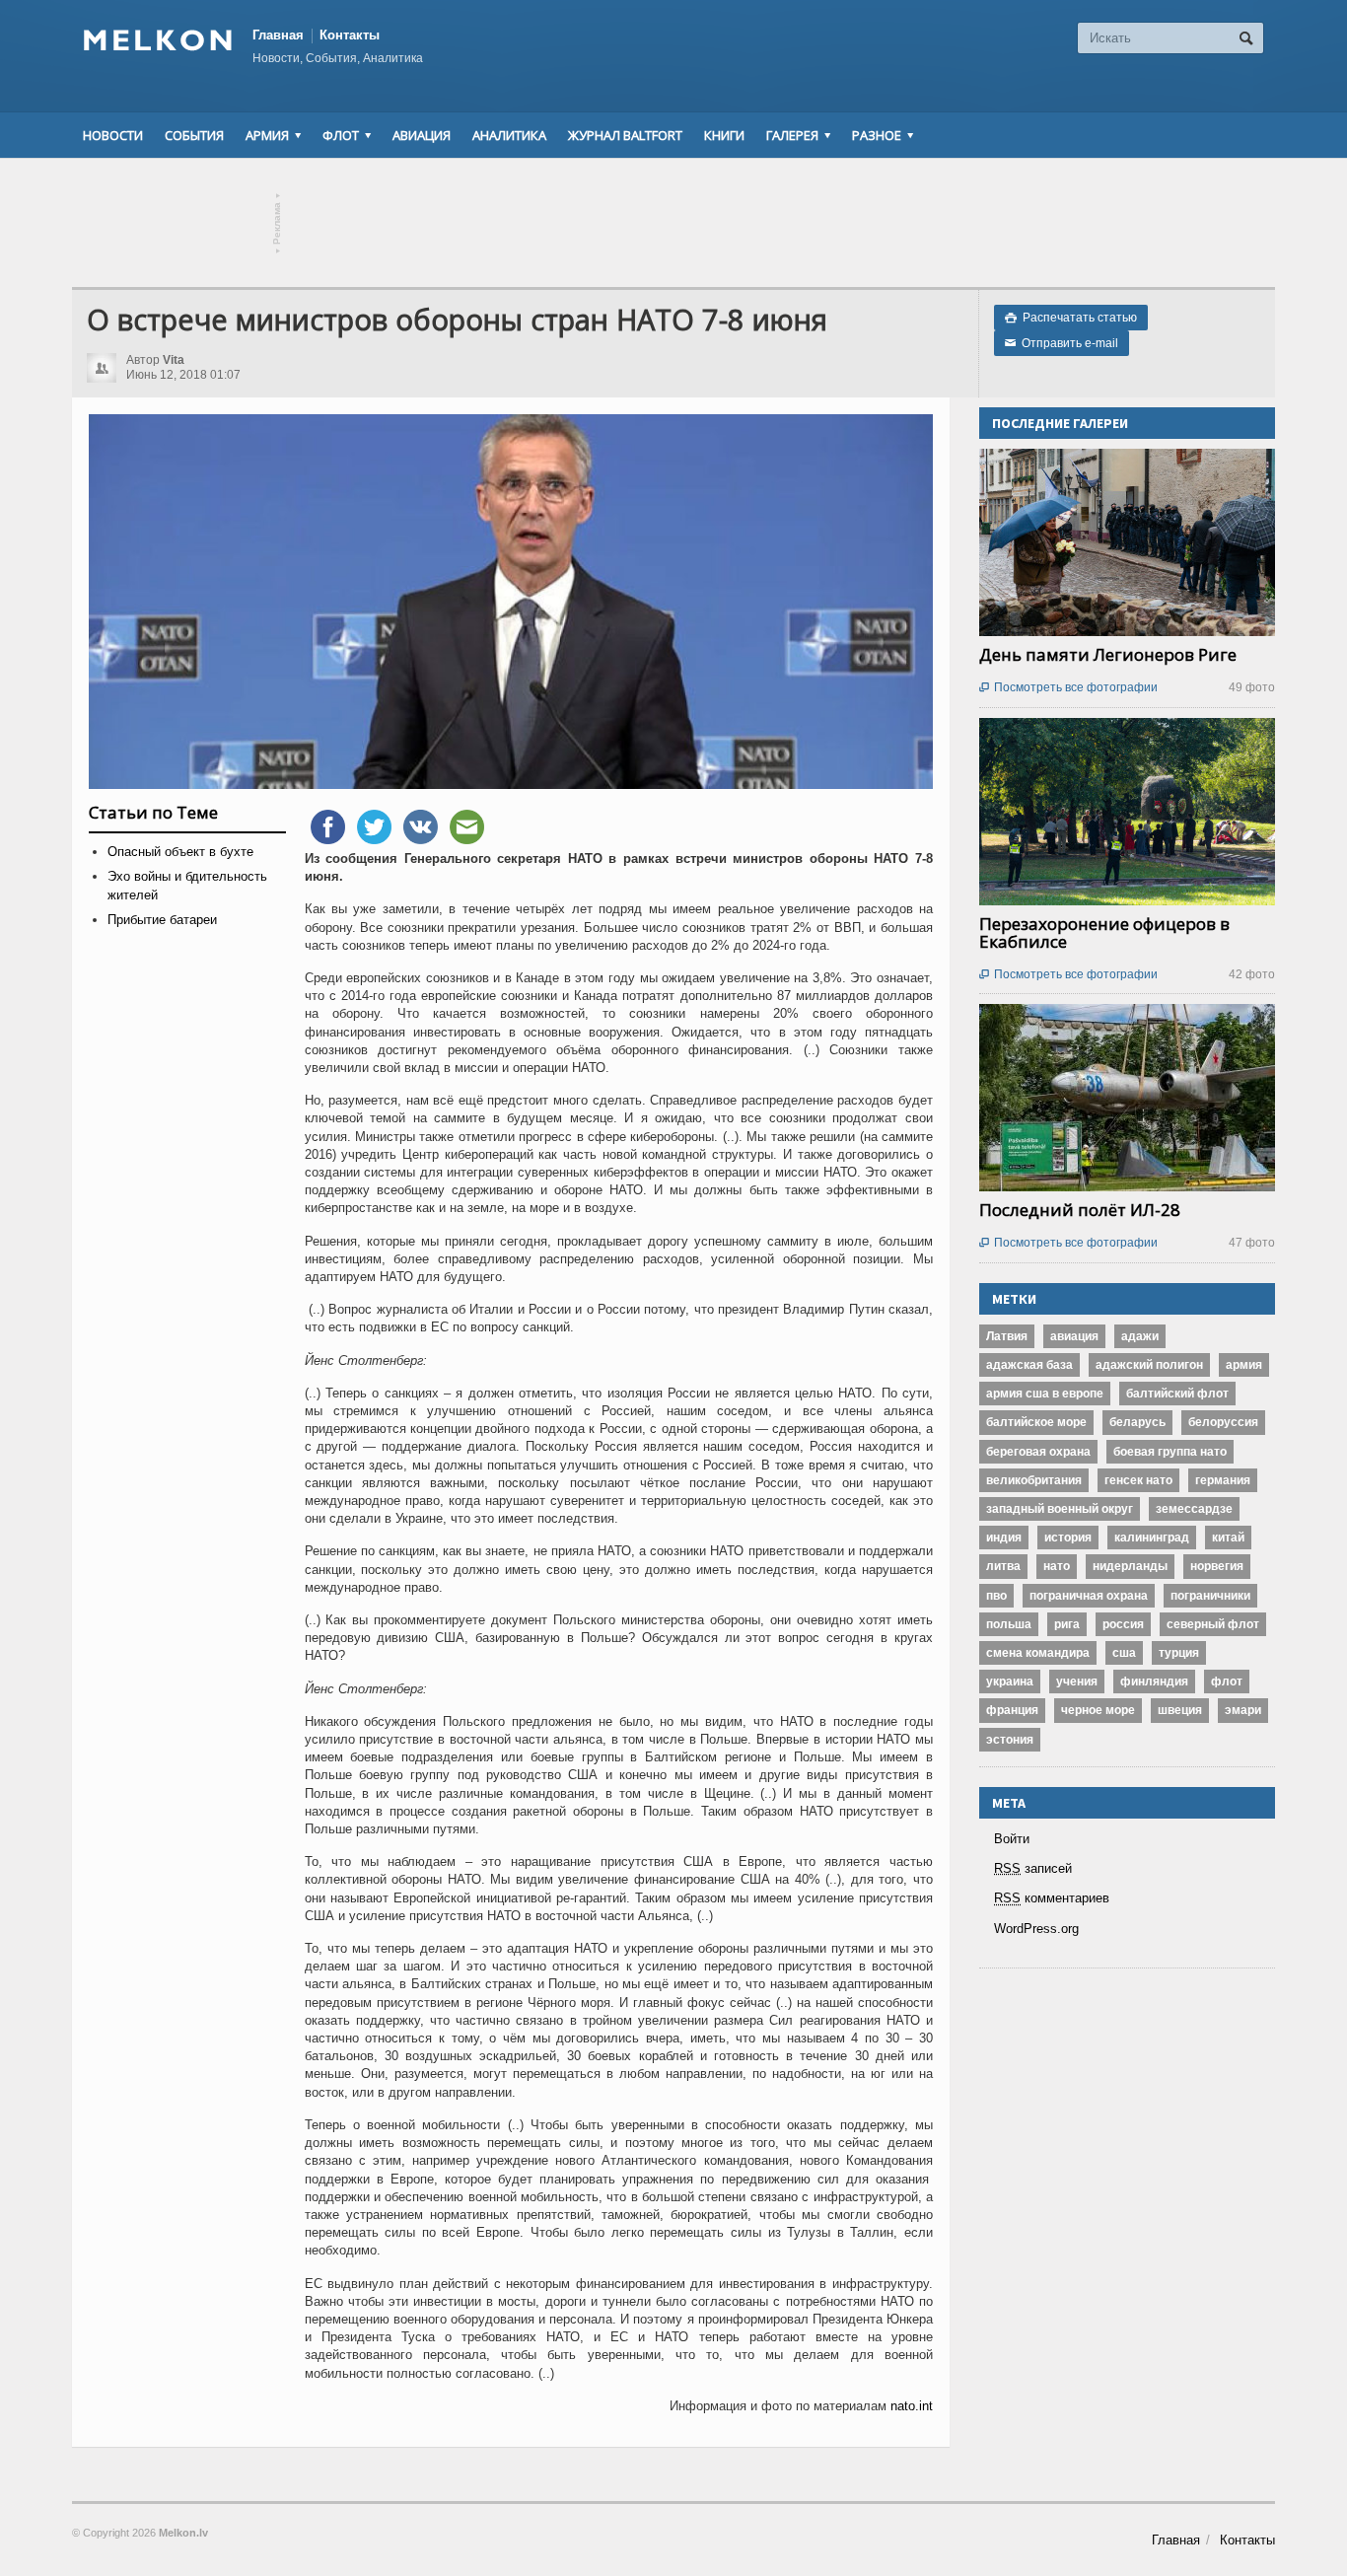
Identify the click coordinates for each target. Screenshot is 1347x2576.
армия (1244, 1365)
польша (1009, 1624)
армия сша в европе (1045, 1394)
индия (1004, 1538)
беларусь (1137, 1422)
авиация (1074, 1336)
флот (1227, 1682)
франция (1012, 1710)
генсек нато (1138, 1480)
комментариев (1052, 1898)
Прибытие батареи (162, 920)
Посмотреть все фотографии (1068, 687)
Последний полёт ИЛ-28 (1080, 1210)
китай (1228, 1538)
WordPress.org (1036, 1929)
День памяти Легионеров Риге (1108, 654)
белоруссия (1223, 1422)
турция (1179, 1653)
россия (1123, 1624)
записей (1033, 1868)
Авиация (422, 135)
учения (1077, 1682)
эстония (1010, 1740)
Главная (278, 35)
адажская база (1029, 1365)
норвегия (1217, 1566)
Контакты (350, 35)
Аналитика (509, 135)
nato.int (912, 2406)
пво (996, 1596)
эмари (1243, 1710)
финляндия (1154, 1682)
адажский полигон (1149, 1365)
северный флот (1213, 1624)
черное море (1098, 1710)
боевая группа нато (1170, 1452)
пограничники (1210, 1596)
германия (1223, 1480)
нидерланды (1130, 1566)
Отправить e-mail (1062, 343)
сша (1124, 1653)
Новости (113, 135)
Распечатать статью (1071, 318)
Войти (1012, 1839)
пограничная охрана (1089, 1596)
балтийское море (1036, 1422)
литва (1003, 1566)
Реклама (278, 223)
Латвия (1007, 1336)
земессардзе (1194, 1509)
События (194, 135)
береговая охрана (1038, 1452)
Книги (724, 135)
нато (1057, 1566)
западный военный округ (1060, 1509)
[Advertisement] (673, 223)
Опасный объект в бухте (180, 852)
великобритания (1034, 1480)
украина (1010, 1682)
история (1068, 1538)
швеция (1180, 1710)
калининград (1152, 1538)
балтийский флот (1177, 1394)
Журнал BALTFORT (625, 135)
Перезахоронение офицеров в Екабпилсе (1104, 932)
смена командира (1038, 1653)
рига (1067, 1624)
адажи (1140, 1336)
